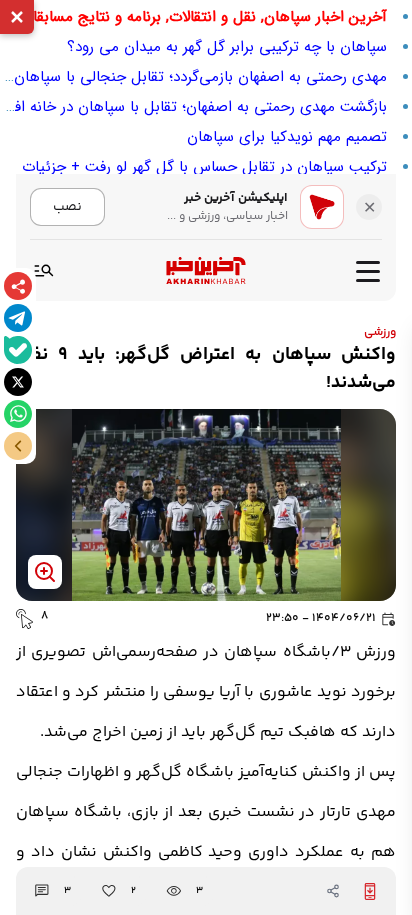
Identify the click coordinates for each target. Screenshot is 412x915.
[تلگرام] (18, 318)
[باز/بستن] (18, 446)
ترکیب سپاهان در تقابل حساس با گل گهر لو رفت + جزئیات (204, 167)
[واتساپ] (18, 414)
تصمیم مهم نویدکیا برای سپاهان (287, 137)
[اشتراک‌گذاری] (18, 286)
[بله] (18, 350)
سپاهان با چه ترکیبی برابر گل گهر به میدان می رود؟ (227, 47)
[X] (18, 382)
